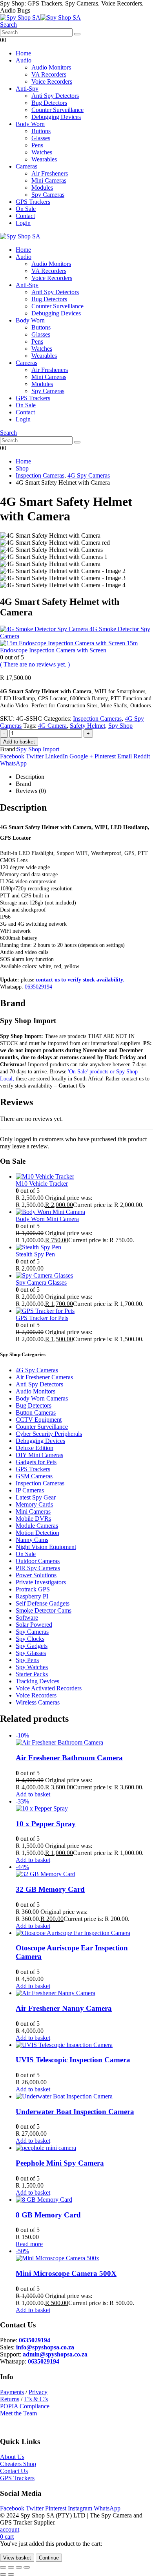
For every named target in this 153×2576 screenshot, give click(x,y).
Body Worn (30, 124)
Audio (24, 60)
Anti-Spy (27, 89)
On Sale (26, 209)
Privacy (38, 2392)
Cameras (26, 166)
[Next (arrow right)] (11, 2574)
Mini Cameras (49, 180)
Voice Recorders (52, 81)
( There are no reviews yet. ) (35, 664)
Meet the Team (18, 2413)
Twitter (35, 756)
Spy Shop (120, 726)
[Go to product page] (84, 1177)
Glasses (41, 138)
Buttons (41, 131)
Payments (12, 2392)
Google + (81, 756)
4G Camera (52, 726)
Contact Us (14, 2471)
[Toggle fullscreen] (11, 2567)
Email (125, 756)
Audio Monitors (51, 67)
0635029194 (38, 987)
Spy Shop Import (38, 749)
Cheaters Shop (18, 2464)
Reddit (142, 756)
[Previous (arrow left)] (3, 2574)
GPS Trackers (33, 202)
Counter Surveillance (57, 110)
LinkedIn (56, 756)
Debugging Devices (56, 117)
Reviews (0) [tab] (31, 791)
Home (23, 53)
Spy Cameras (48, 195)
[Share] (19, 2567)
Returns (10, 2399)
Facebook (12, 756)
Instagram (80, 2508)
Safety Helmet (87, 726)
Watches (42, 152)
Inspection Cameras (97, 719)
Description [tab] (30, 777)
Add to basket (19, 742)
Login (23, 223)
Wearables (44, 159)
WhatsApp (13, 763)
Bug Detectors (49, 103)
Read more (29, 2244)
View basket (17, 2558)
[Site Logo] (40, 17)
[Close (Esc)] (27, 2567)
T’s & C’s (36, 2399)
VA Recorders (49, 74)
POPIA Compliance (25, 2406)
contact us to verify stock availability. (80, 980)
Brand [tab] (23, 784)
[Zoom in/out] (3, 2567)
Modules (42, 188)
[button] (8, 25)
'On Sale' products (88, 1072)
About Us (12, 2457)
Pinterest (105, 756)
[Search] (77, 34)
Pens (37, 145)
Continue (49, 2558)
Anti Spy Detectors (55, 96)
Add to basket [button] (33, 1794)
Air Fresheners (50, 173)
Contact (25, 216)
